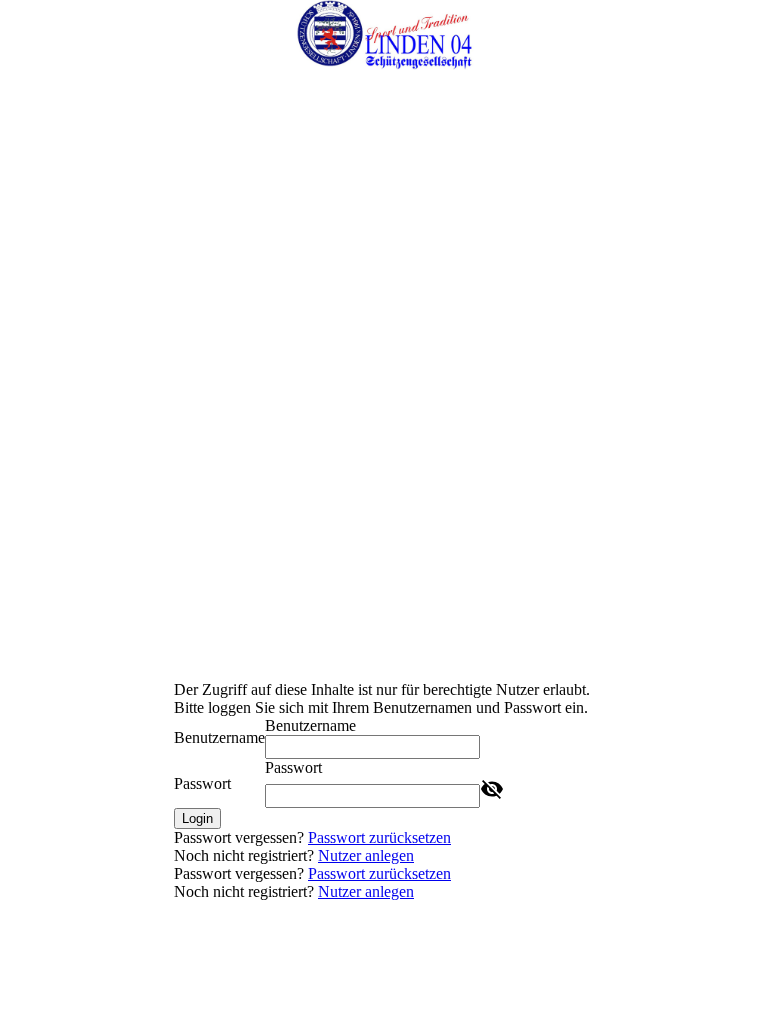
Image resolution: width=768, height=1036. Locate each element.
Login (197, 818)
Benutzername (219, 737)
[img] (384, 35)
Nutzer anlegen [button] (366, 855)
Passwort (202, 783)
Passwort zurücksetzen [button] (379, 837)
